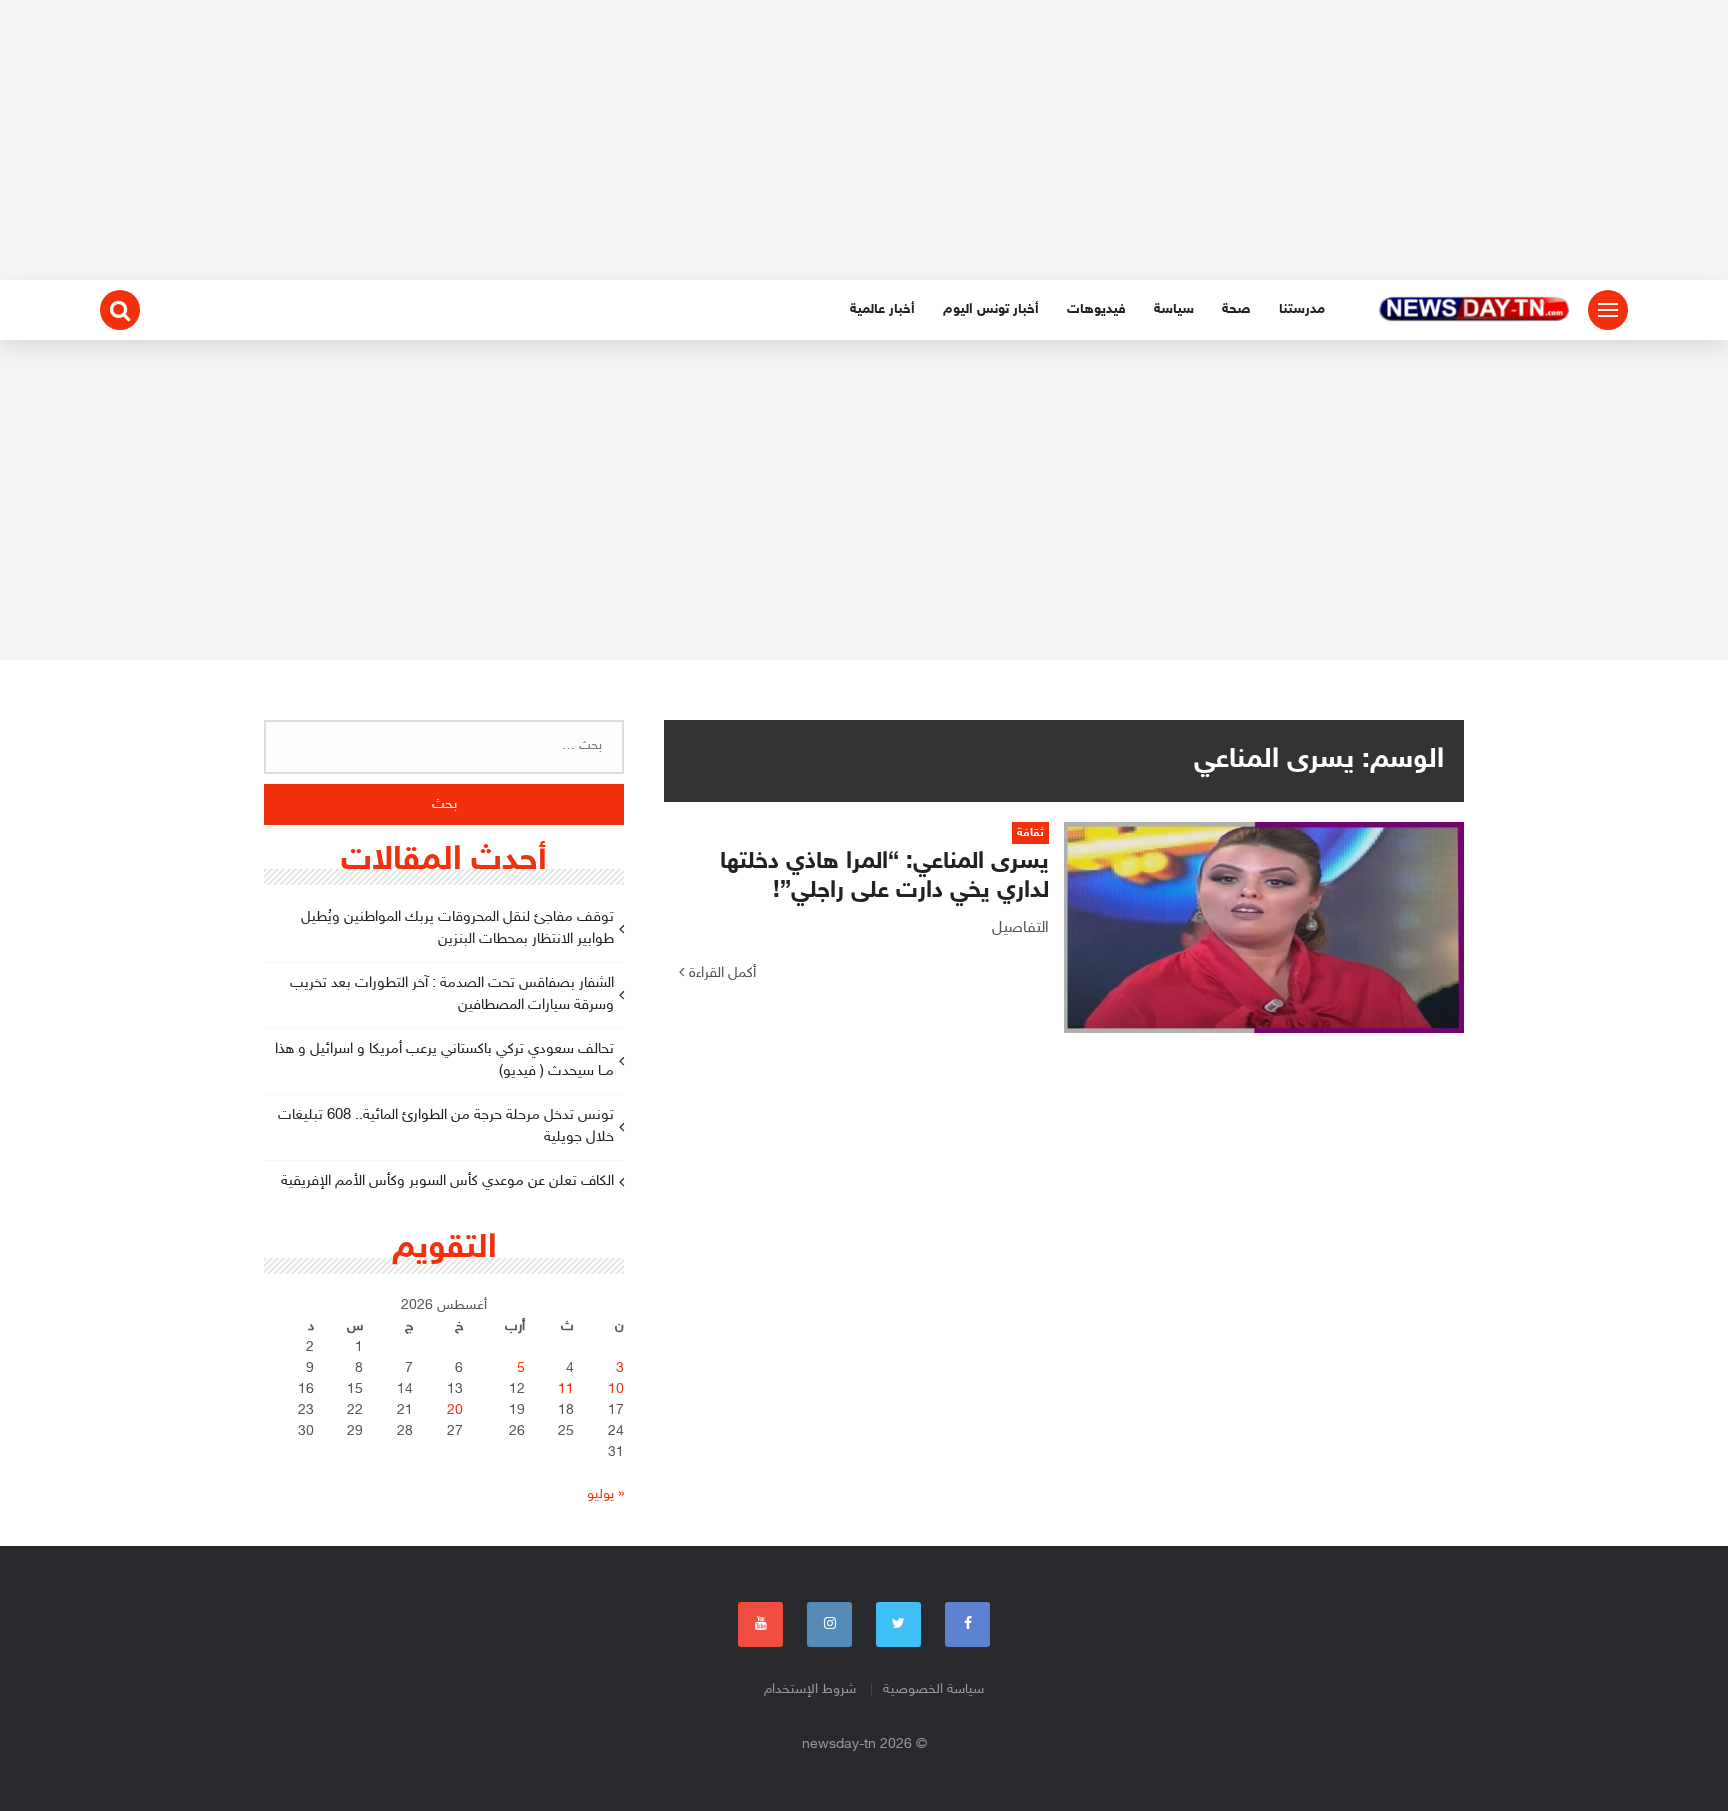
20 (455, 1410)
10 (616, 1389)
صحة (1236, 309)
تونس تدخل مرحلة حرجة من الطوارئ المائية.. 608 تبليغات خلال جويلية (446, 1127)
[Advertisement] (864, 140)
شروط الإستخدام (810, 1689)
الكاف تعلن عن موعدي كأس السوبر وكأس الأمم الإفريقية (447, 1181)
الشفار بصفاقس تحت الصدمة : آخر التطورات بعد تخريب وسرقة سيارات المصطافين (452, 995)
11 (566, 1389)
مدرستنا (1302, 309)
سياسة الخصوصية (933, 1689)
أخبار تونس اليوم (991, 309)
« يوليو (605, 1494)
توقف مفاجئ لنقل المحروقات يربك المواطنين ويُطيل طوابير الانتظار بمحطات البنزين (457, 929)
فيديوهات (1096, 309)
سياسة (1174, 309)
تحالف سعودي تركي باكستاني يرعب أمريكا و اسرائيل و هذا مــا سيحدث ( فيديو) (444, 1061)
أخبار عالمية (882, 309)
